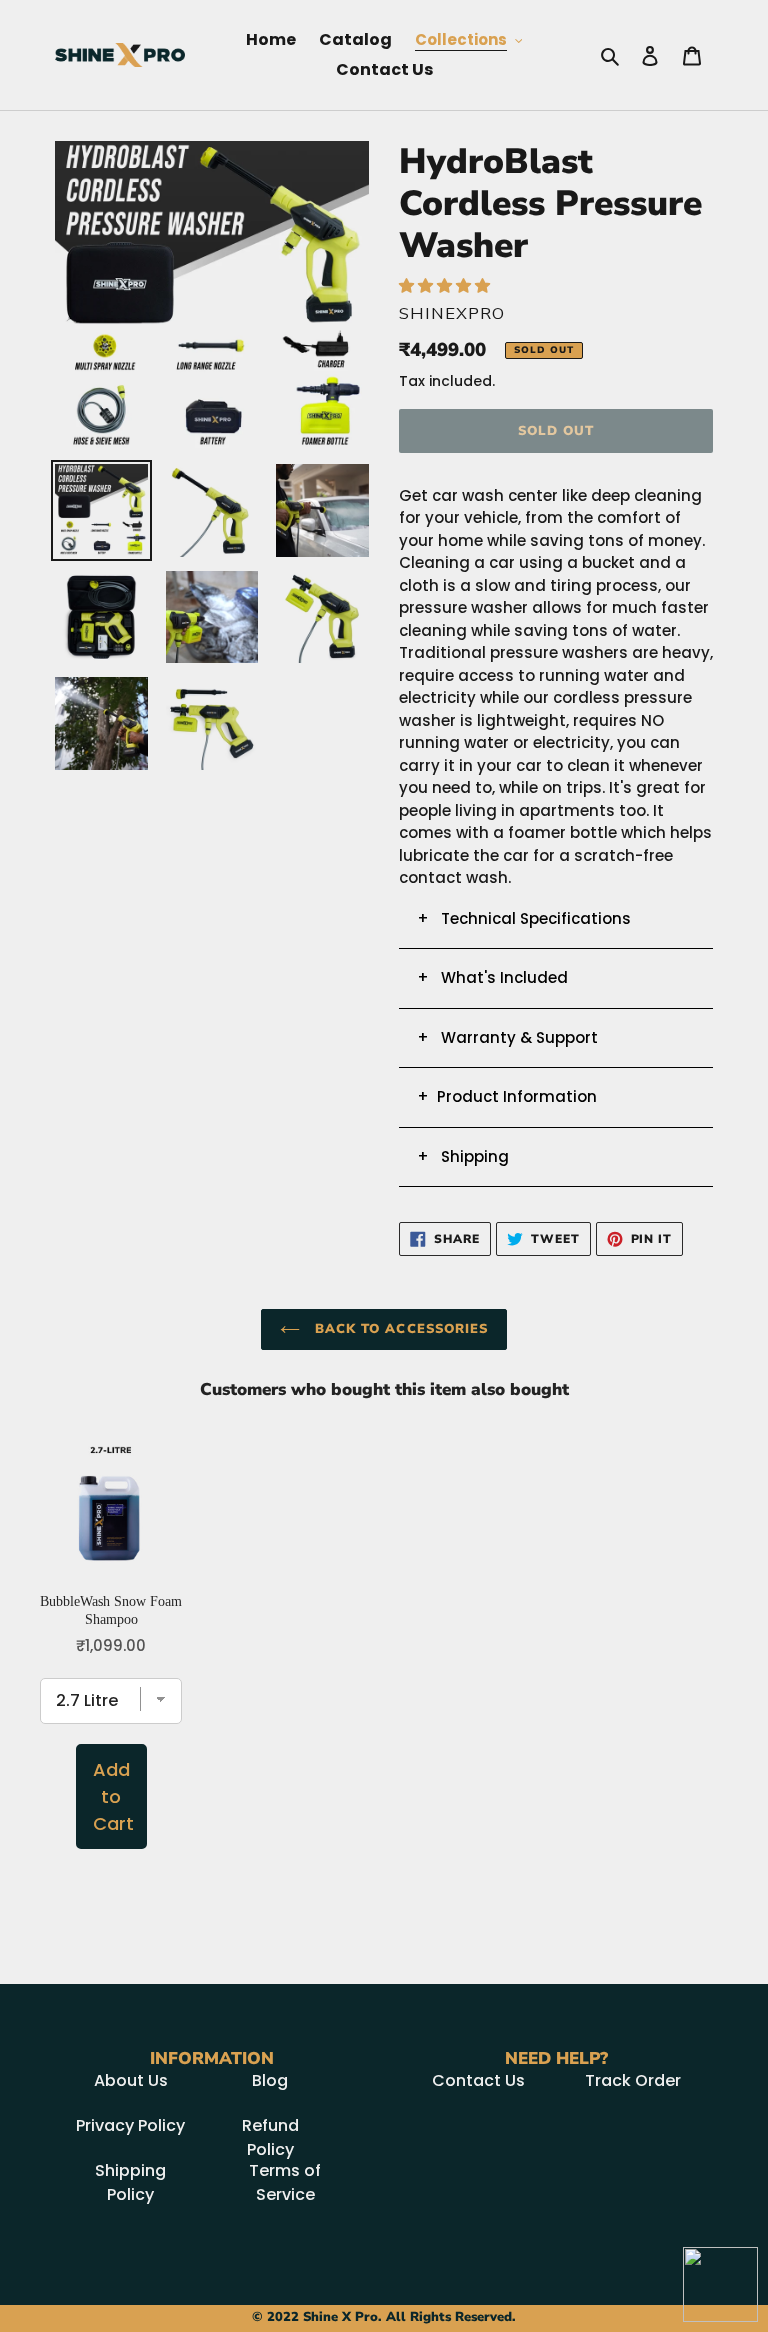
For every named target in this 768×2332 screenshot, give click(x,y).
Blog (270, 2080)
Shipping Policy (130, 2182)
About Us (131, 2080)
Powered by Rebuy (384, 1905)
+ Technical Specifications (524, 918)
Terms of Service (285, 2182)
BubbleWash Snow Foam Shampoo (111, 1610)
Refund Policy (270, 2137)
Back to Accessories (399, 1329)
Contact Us (478, 2080)
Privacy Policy (130, 2125)
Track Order (633, 2080)
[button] (446, 285)
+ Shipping (463, 1156)
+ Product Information (507, 1096)
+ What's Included (492, 977)
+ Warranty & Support (507, 1037)
